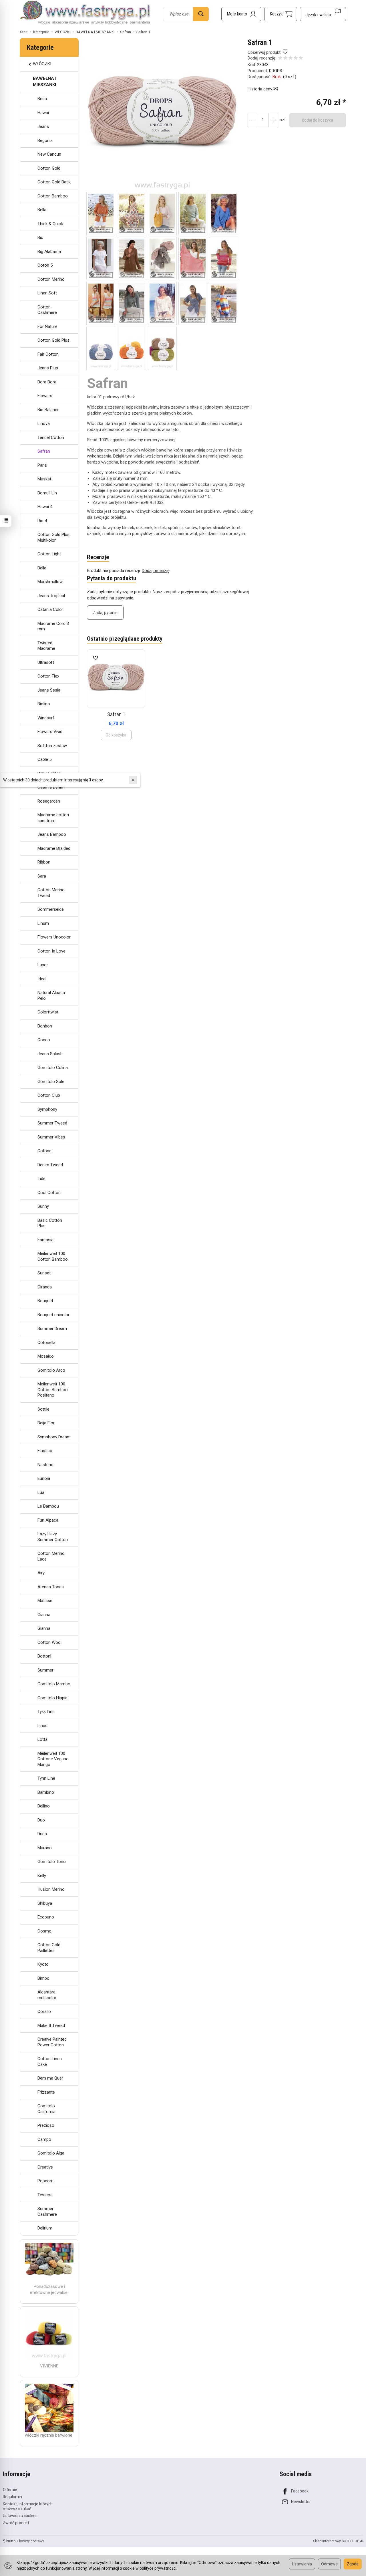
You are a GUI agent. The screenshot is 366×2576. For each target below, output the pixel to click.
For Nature (47, 326)
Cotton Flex (48, 676)
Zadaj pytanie (105, 613)
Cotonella (46, 1343)
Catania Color (50, 609)
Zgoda (353, 2564)
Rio (40, 237)
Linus (42, 1726)
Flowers (45, 396)
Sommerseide (51, 909)
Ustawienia (302, 2564)
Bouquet (45, 1301)
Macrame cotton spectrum (53, 818)
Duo (41, 1820)
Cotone (44, 1151)
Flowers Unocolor (54, 937)
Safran (44, 451)
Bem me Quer (50, 2078)
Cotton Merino (51, 279)
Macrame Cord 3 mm (53, 626)
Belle (42, 568)
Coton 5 (45, 265)
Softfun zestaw (52, 746)
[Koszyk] (281, 14)
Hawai (43, 113)
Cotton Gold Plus (53, 340)
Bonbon (45, 1026)
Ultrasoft (46, 662)
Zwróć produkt (16, 2523)
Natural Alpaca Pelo (51, 995)
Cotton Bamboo (53, 196)
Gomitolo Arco (51, 1370)
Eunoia (44, 1478)
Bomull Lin (47, 493)
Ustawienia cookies (20, 2516)
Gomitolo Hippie (52, 1698)
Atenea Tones (51, 1587)
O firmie (10, 2490)
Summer (45, 1670)
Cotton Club (49, 1095)
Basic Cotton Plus (50, 1223)
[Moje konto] (241, 14)
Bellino (44, 1806)
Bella (42, 210)
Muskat (44, 479)
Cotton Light (49, 554)
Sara (42, 876)
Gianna (44, 1615)
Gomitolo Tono (52, 1862)
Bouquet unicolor (53, 1315)
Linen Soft (47, 293)
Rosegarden (49, 801)
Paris (42, 465)
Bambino (46, 1792)
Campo (44, 2139)
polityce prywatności (158, 2568)
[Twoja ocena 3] (291, 59)
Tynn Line (46, 1778)
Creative (45, 2167)
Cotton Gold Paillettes (49, 1948)
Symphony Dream (54, 1437)
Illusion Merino (51, 1889)
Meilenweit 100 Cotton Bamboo (53, 1256)
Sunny (43, 1206)
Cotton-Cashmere (47, 310)
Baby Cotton (49, 773)
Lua (41, 1492)
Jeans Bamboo (52, 834)
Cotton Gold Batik (54, 182)
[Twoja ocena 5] (301, 59)
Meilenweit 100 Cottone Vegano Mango (53, 1759)
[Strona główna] (85, 13)
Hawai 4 (45, 507)
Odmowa (329, 2564)
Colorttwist (48, 1012)
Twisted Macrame (46, 646)
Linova (44, 423)
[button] (162, 115)
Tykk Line (46, 1712)
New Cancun (49, 154)
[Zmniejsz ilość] (273, 120)
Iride (41, 1179)
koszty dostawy (32, 2541)
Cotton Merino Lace (51, 1556)
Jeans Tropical (51, 596)
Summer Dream (52, 1328)
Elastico (45, 1451)
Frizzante (46, 2092)
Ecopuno (46, 1917)
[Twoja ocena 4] (296, 59)
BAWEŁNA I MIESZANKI (45, 81)
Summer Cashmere (47, 2211)
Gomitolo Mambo (54, 1684)
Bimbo (43, 1978)
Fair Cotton (48, 354)
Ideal (42, 979)
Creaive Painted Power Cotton (52, 2042)
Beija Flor (46, 1423)
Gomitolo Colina (53, 1068)
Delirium (45, 2228)
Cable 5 (44, 759)
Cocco (44, 1040)
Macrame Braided (54, 848)
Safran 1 (116, 714)
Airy (41, 1573)
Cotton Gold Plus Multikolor (53, 537)
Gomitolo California (46, 2109)
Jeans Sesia (49, 690)
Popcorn (45, 2181)
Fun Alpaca (48, 1520)
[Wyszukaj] (201, 14)
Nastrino (45, 1465)
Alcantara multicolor (47, 1995)
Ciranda (45, 1287)
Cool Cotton (49, 1193)
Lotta (42, 1739)
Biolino (44, 704)
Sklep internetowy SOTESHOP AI (338, 2541)
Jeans (43, 126)
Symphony (47, 1109)
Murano (45, 1848)
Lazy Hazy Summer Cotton (53, 1537)
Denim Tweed (50, 1165)
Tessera (45, 2195)
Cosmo (44, 1931)
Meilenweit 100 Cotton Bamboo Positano (53, 1390)
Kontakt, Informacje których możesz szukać (28, 2506)
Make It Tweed (51, 2025)
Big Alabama (49, 252)
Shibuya (45, 1903)
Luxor (43, 965)
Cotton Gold (49, 168)
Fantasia (45, 1240)
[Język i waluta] (323, 14)
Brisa (42, 99)
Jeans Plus (48, 368)
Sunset (44, 1273)
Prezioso (46, 2125)
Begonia (45, 140)
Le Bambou (48, 1506)
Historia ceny (260, 89)
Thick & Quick (50, 224)
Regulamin (12, 2497)
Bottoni (44, 1656)
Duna (42, 1834)
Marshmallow (50, 582)
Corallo (44, 2011)
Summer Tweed (52, 1123)
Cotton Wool (49, 1642)
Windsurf (46, 718)
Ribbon (44, 862)
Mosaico (46, 1356)
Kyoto (43, 1964)
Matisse (45, 1601)
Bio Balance (48, 410)
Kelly (42, 1876)
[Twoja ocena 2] (285, 59)
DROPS (276, 71)
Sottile (43, 1409)
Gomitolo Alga (51, 2153)
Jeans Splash (50, 1054)
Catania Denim (51, 787)
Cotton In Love (51, 951)
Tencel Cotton (51, 437)
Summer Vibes (51, 1137)
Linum (43, 923)
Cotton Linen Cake (50, 2062)
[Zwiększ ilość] (252, 120)
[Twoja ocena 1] (280, 59)
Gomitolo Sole (51, 1082)
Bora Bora (47, 382)
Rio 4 (42, 521)
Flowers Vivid (50, 732)
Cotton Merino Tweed (51, 893)
